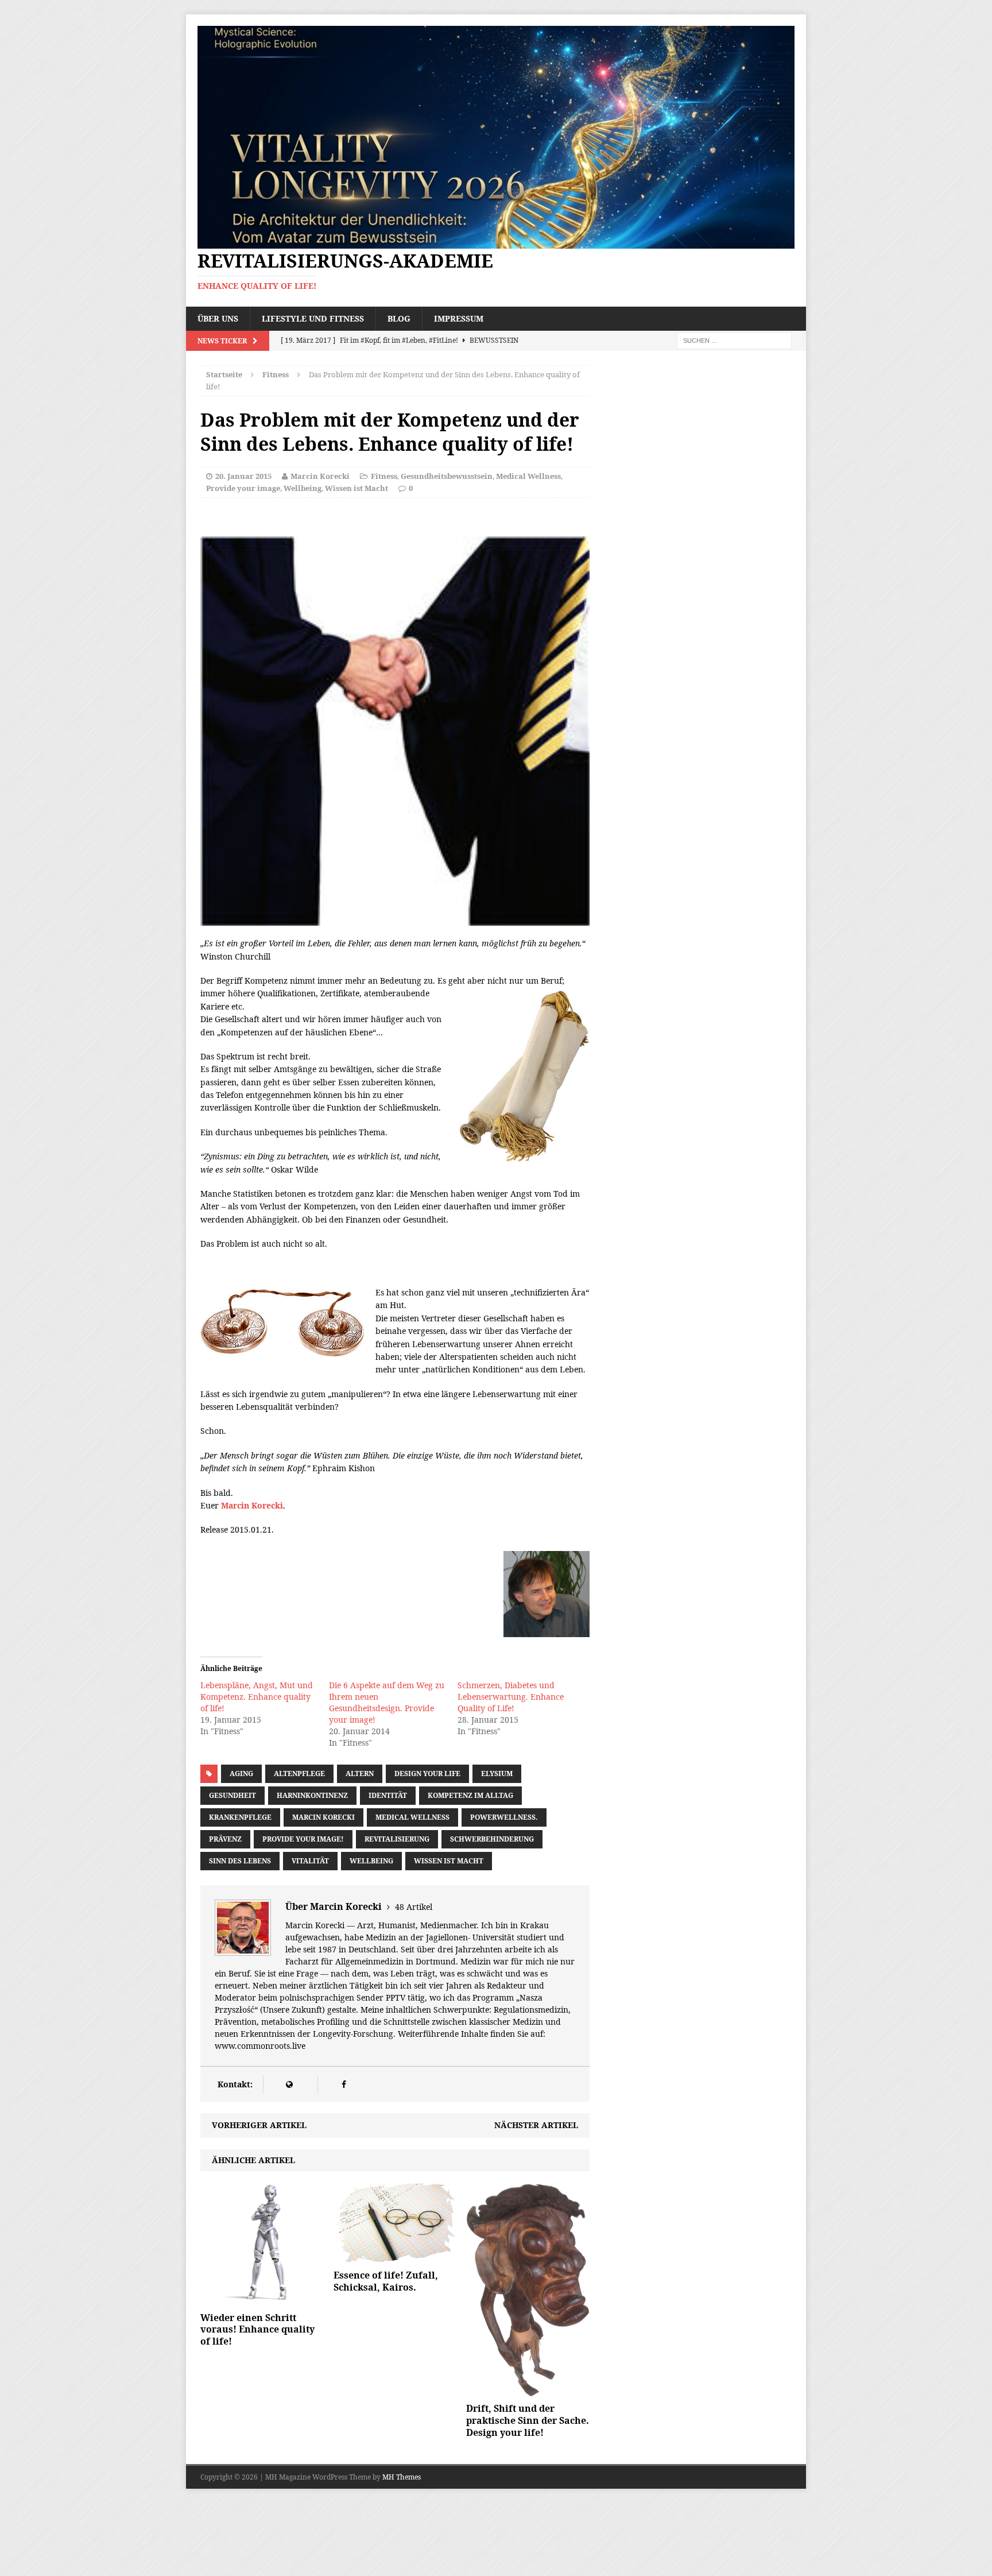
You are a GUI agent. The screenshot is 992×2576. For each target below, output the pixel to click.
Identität (388, 1795)
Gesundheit (232, 1795)
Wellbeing (303, 488)
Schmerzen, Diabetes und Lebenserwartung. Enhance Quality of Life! (511, 1697)
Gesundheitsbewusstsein (447, 476)
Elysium (497, 1774)
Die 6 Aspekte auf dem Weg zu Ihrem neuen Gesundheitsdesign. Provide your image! (387, 1702)
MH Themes (402, 2477)
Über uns (218, 318)
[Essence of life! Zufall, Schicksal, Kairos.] (395, 2257)
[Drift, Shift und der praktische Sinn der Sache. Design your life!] (528, 2390)
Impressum (459, 318)
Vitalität (310, 1861)
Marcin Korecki (320, 476)
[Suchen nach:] (734, 340)
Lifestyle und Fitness (313, 318)
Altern (360, 1774)
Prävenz (225, 1839)
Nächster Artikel (536, 2125)
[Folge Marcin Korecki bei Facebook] (344, 2084)
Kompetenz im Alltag (470, 1795)
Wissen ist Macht (356, 488)
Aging (241, 1774)
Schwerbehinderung (492, 1839)
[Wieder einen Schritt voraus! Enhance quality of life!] (262, 2299)
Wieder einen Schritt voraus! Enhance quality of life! (257, 2330)
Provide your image (243, 488)
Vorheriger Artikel (259, 2125)
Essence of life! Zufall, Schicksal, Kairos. (386, 2281)
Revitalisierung (397, 1839)
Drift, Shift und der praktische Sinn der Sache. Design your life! (528, 2420)
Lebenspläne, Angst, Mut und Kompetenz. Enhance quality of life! (257, 1697)
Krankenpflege (240, 1817)
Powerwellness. (504, 1817)
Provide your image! (303, 1839)
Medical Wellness (528, 476)
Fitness (384, 476)
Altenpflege (299, 1774)
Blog (399, 318)
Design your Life (427, 1774)
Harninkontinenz (312, 1795)
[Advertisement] (335, 514)
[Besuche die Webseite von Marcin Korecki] (289, 2084)
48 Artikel (414, 1907)
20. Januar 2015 (243, 476)
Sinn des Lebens (240, 1861)
